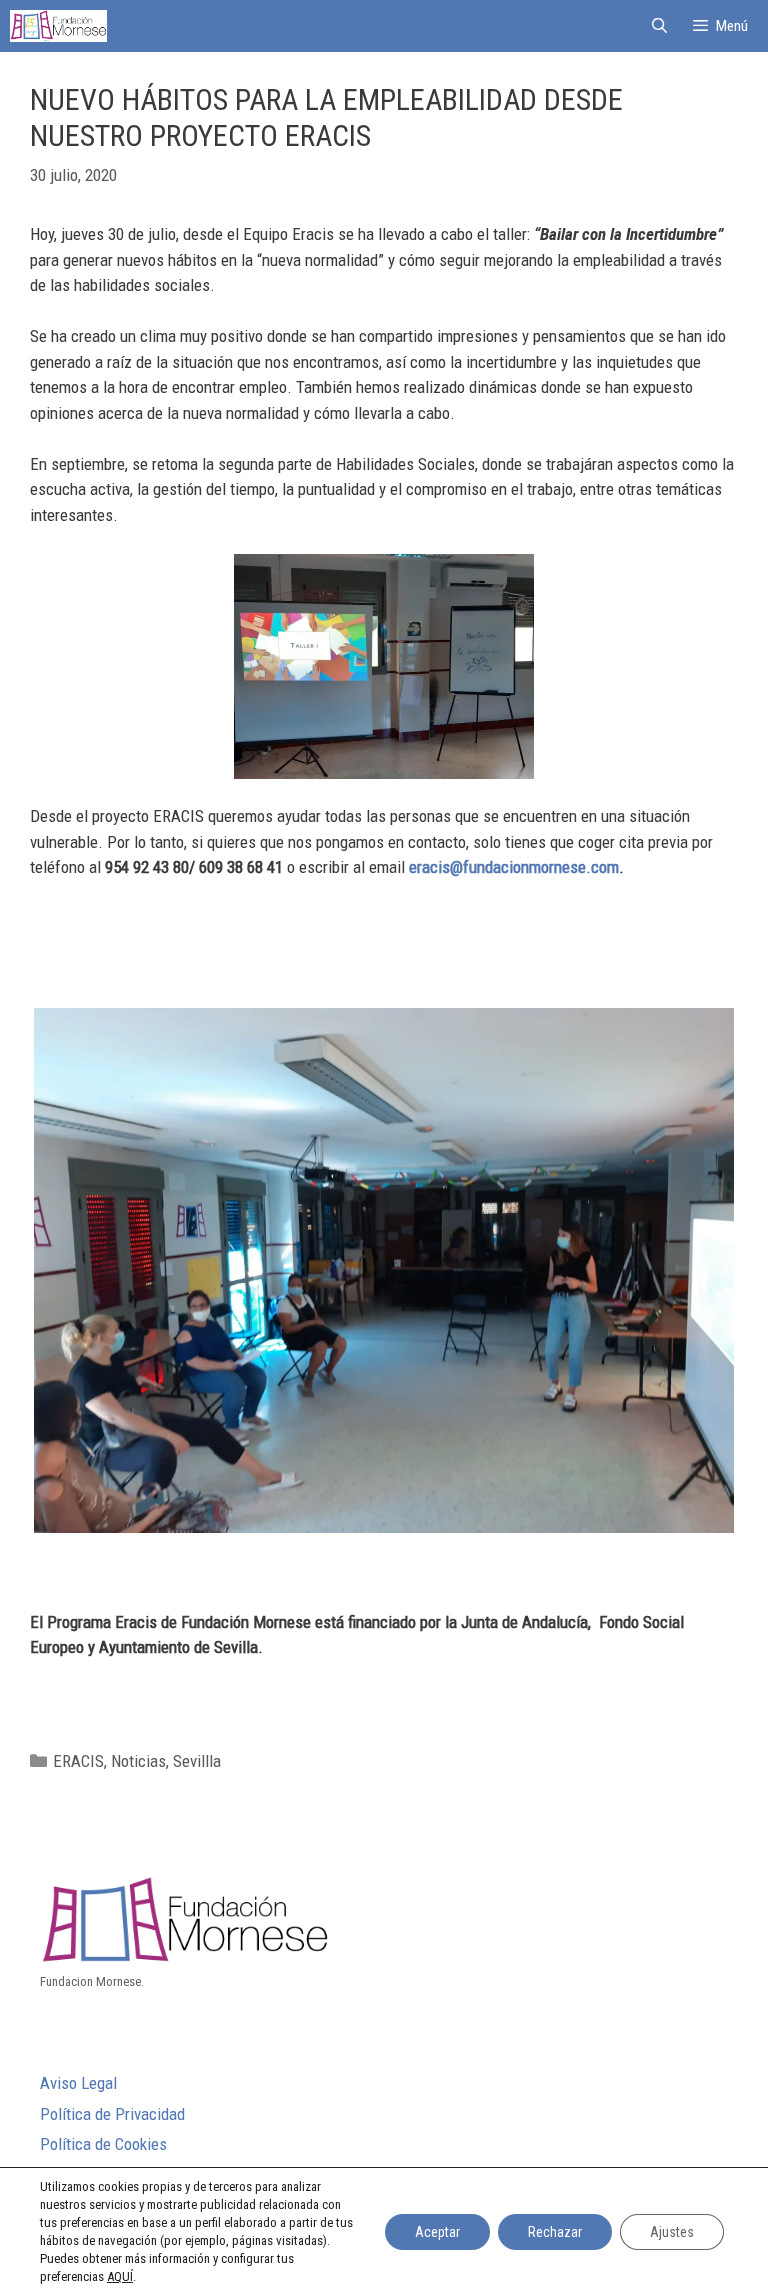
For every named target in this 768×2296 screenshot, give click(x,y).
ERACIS (78, 1761)
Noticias (138, 1761)
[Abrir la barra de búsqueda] (658, 26)
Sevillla (197, 1761)
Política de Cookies (103, 2144)
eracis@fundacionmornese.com (514, 867)
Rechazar (555, 2232)
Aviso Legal (78, 2083)
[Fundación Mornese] (58, 26)
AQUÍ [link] (120, 2276)
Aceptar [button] (437, 2232)
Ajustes (672, 2232)
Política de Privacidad (112, 2114)
